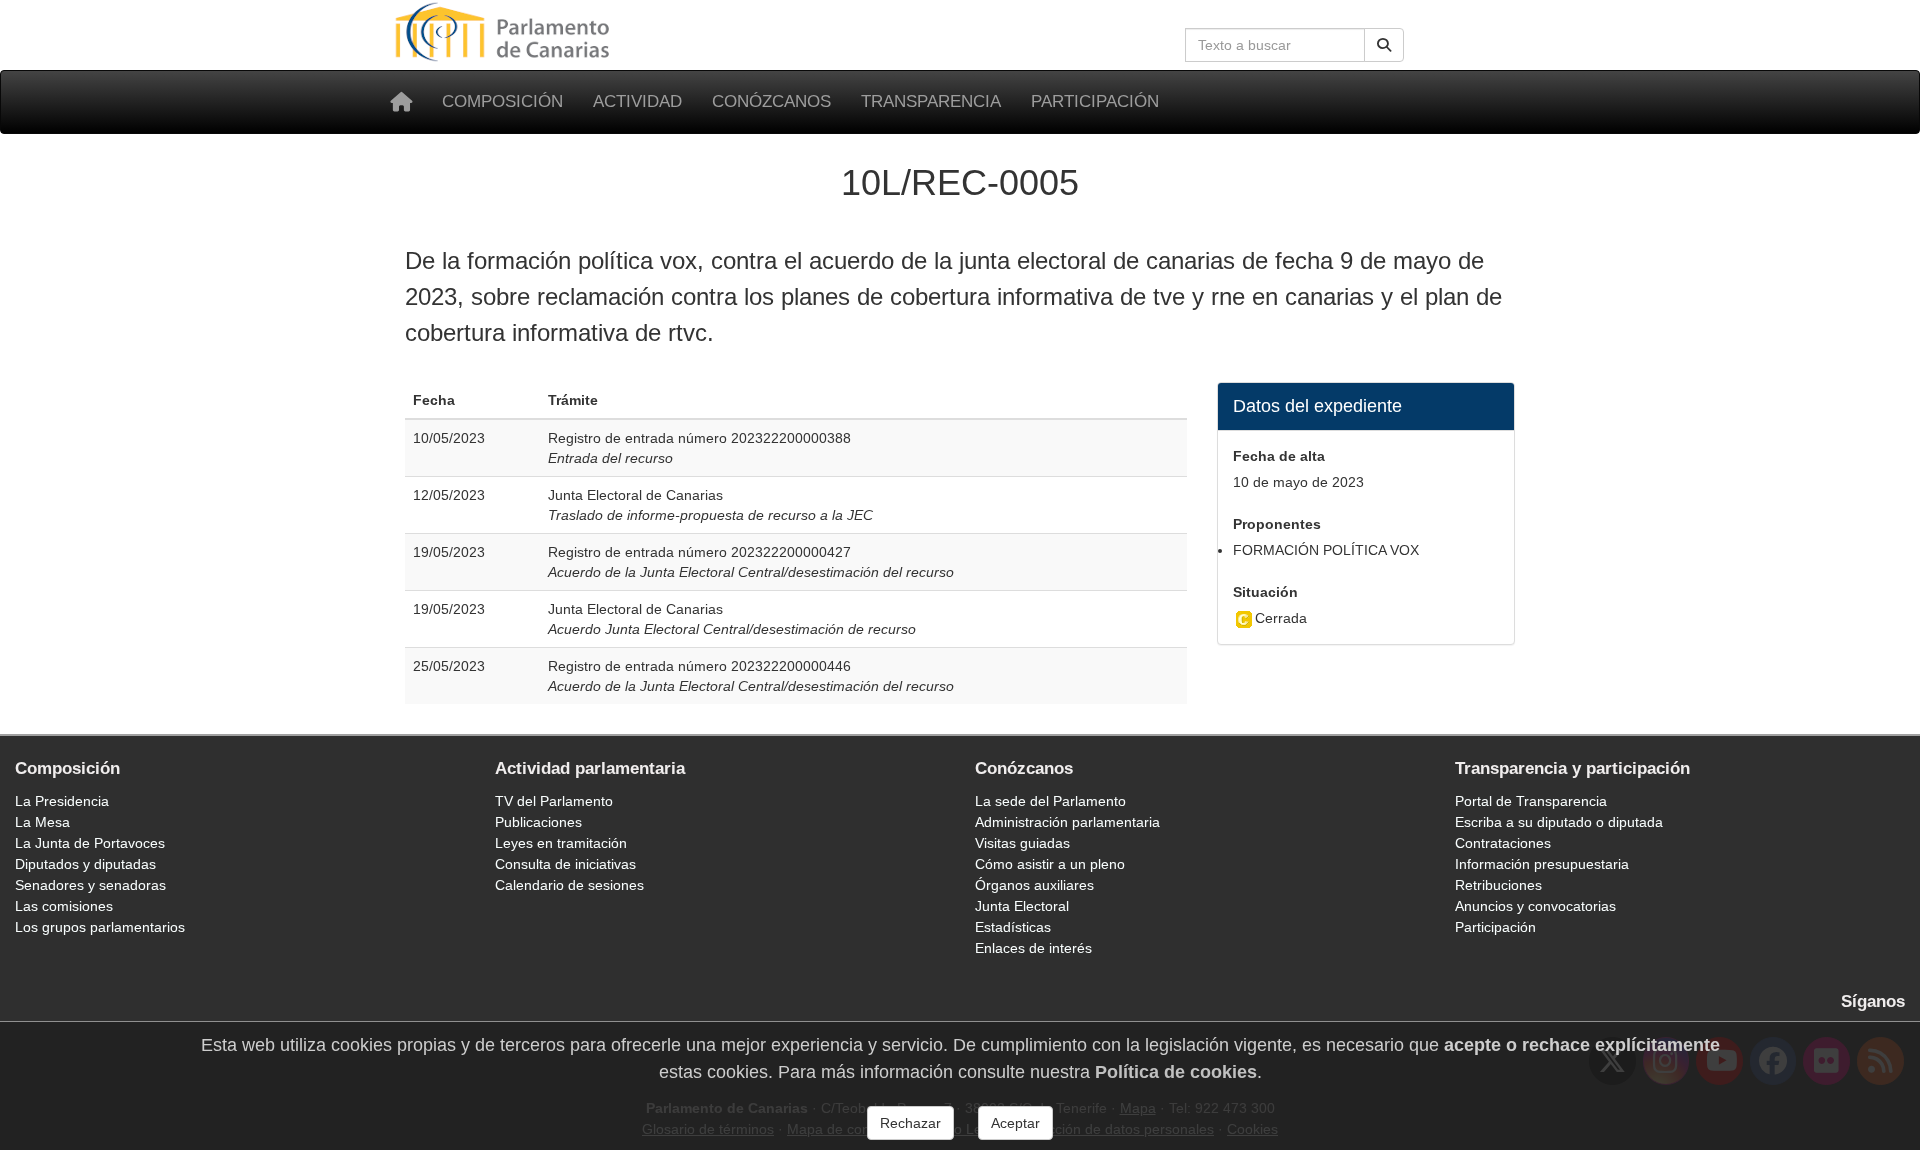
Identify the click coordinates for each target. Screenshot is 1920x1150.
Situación (1265, 592)
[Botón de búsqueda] (1384, 45)
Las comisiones (64, 906)
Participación (1095, 101)
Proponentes (1277, 524)
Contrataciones (1503, 843)
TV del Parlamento (554, 801)
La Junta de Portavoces (90, 843)
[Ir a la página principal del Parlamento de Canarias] (505, 31)
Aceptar (1015, 1123)
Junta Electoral (1022, 906)
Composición (502, 101)
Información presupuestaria (1542, 864)
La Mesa (42, 822)
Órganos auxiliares (1034, 885)
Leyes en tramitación (561, 843)
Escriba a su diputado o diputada (1559, 822)
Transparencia (931, 101)
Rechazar (910, 1123)
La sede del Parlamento (1050, 801)
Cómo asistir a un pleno (1050, 864)
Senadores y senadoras (90, 885)
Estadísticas (1013, 927)
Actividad (637, 101)
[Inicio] (401, 102)
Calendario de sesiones (569, 885)
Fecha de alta (1279, 456)
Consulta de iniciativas (565, 864)
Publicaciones (538, 822)
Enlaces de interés (1033, 948)
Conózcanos (771, 101)
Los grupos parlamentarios (100, 927)
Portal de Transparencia (1531, 801)
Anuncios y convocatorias (1535, 906)
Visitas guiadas (1022, 843)
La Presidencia (62, 801)
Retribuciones (1498, 885)
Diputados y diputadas (85, 864)
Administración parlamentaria (1067, 822)
